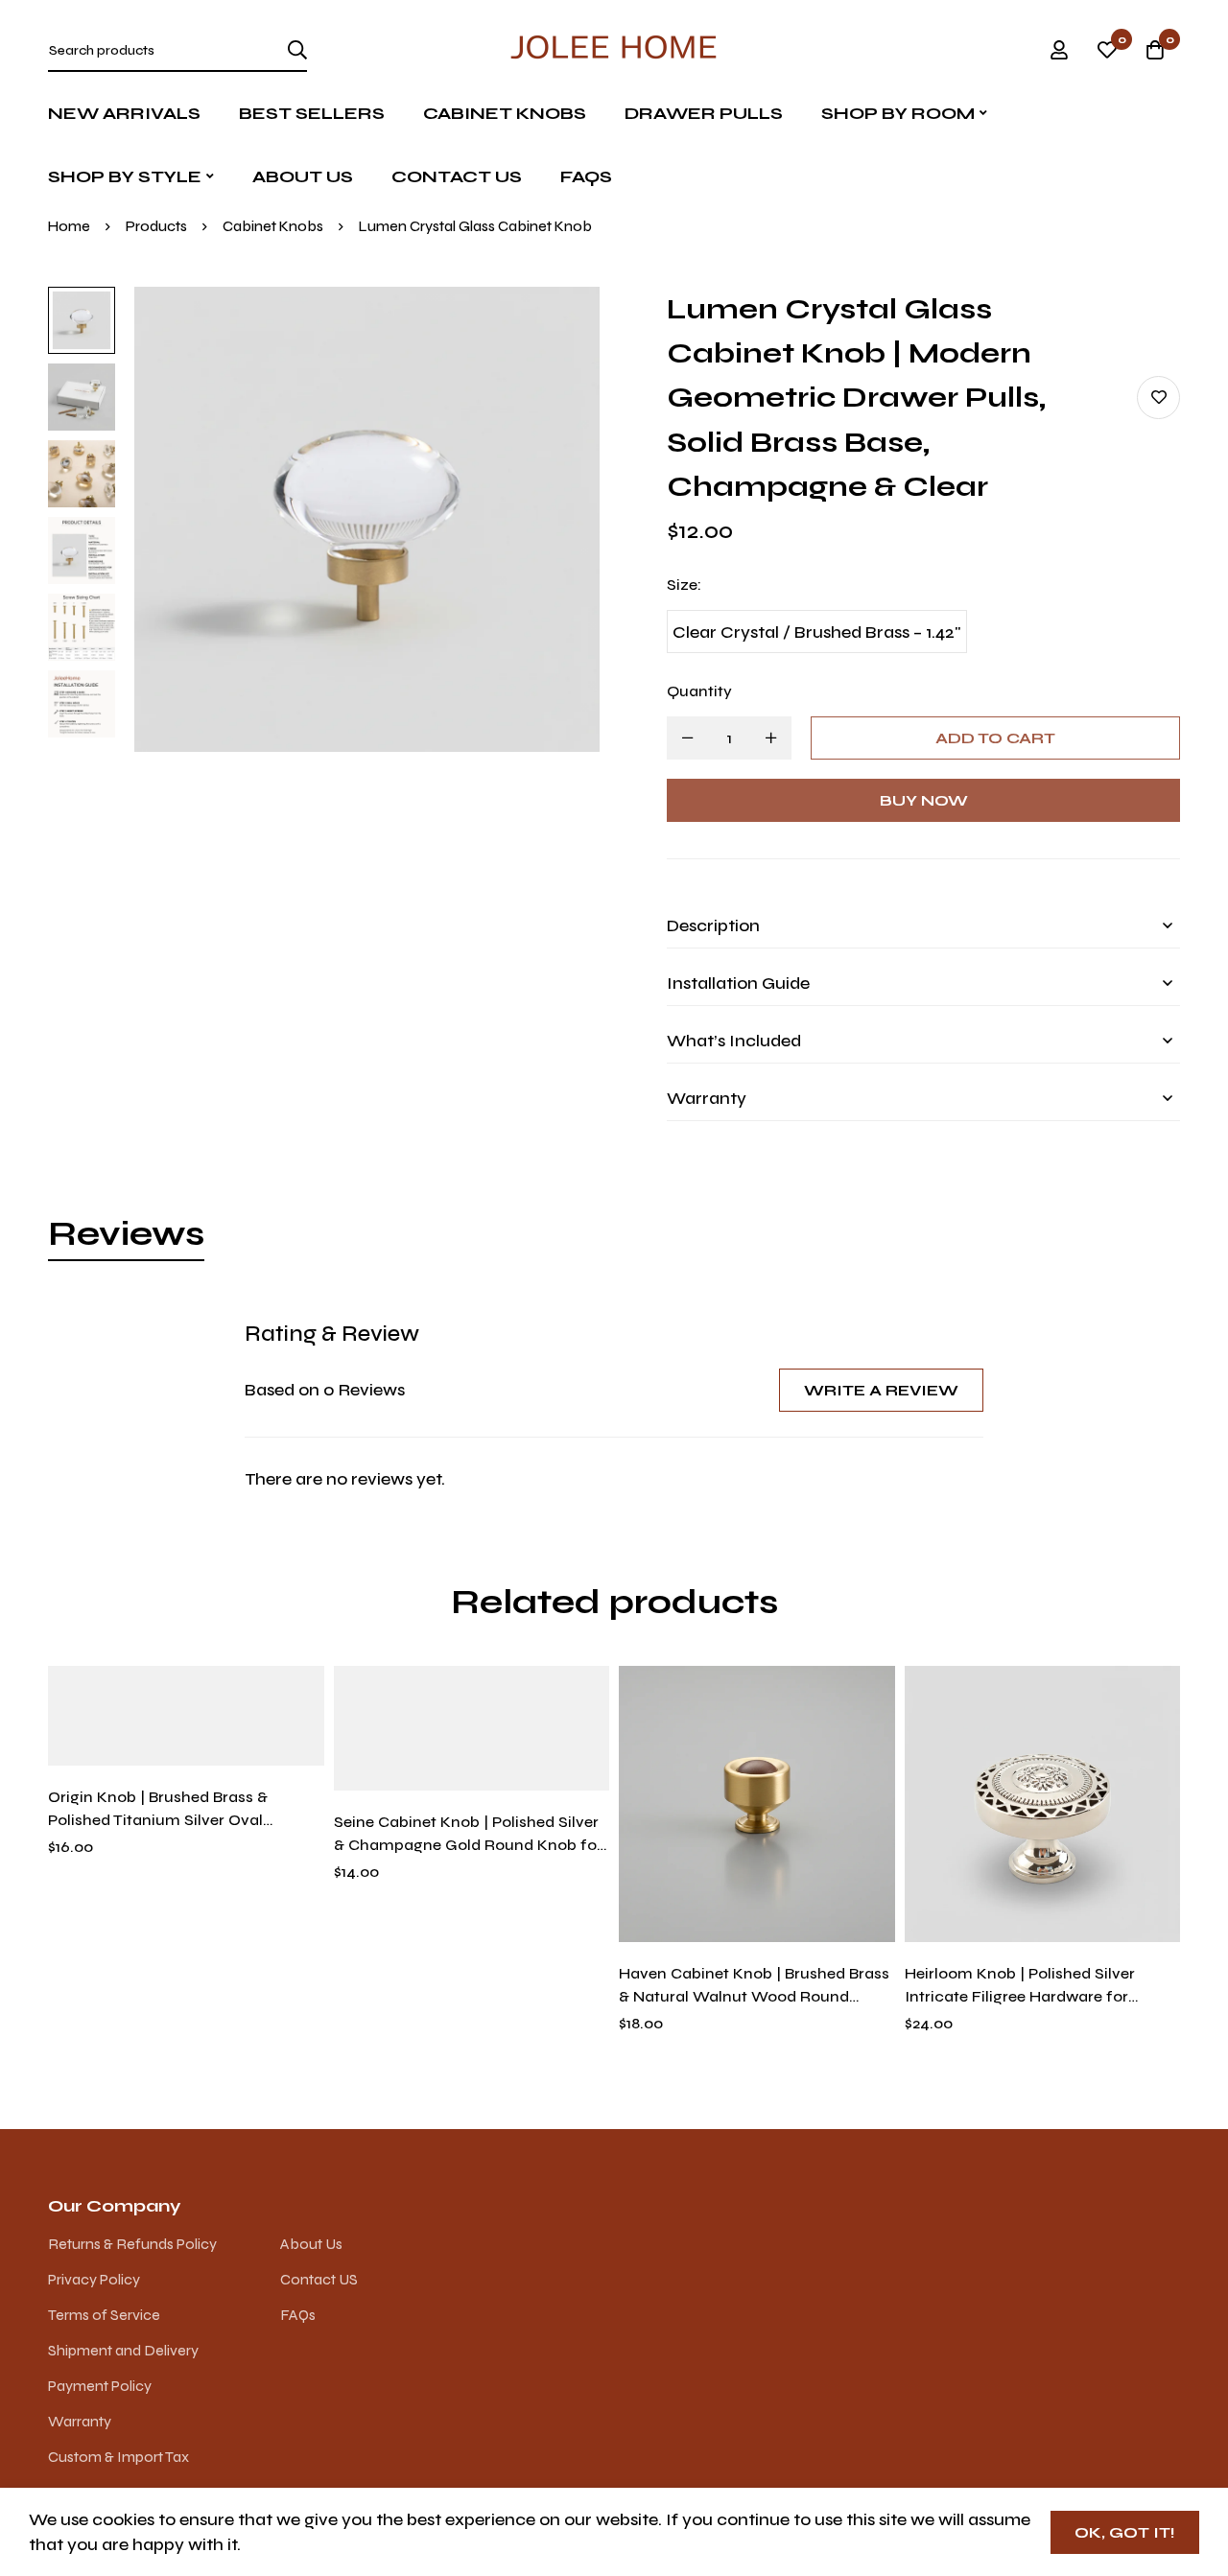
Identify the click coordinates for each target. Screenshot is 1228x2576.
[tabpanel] (614, 1405)
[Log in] (1059, 50)
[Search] (297, 50)
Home (69, 226)
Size (684, 585)
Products (156, 226)
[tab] (126, 1234)
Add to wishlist (1158, 398)
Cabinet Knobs (273, 226)
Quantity (699, 691)
